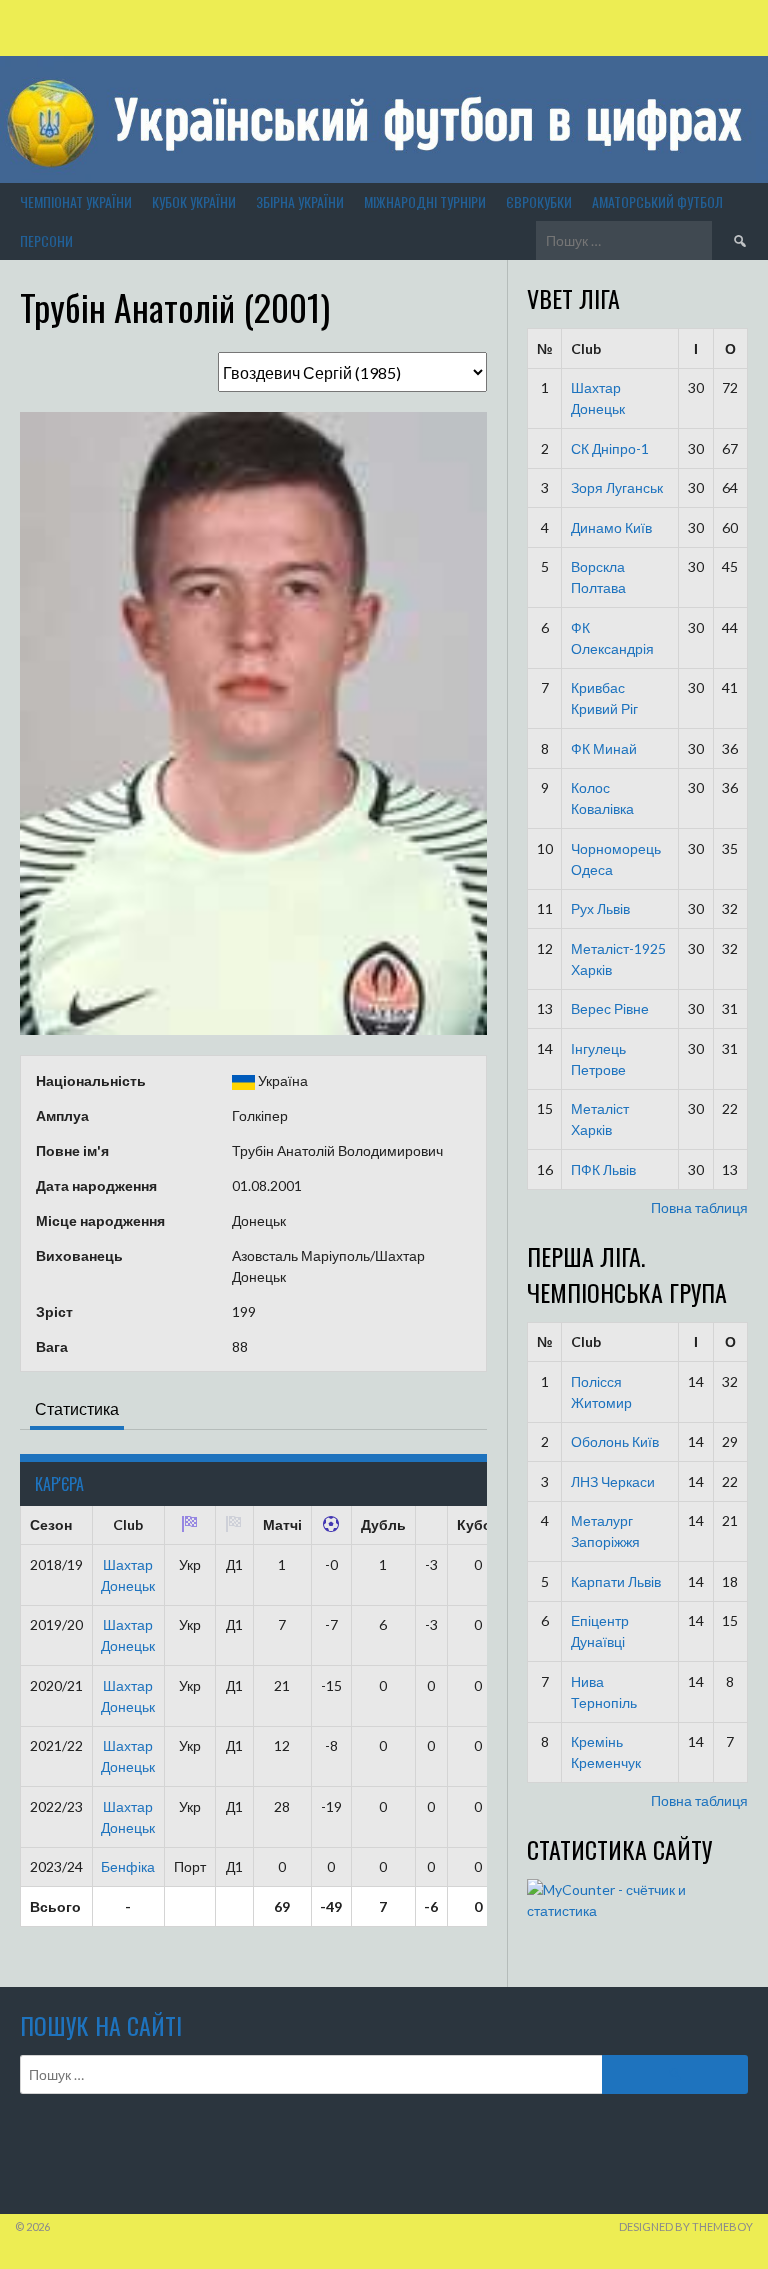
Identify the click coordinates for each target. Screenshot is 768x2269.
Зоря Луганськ (617, 487)
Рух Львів (600, 908)
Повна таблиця (699, 1207)
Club (586, 348)
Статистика (77, 1408)
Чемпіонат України (76, 201)
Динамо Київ (611, 527)
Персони (46, 240)
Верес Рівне (610, 1008)
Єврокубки (539, 201)
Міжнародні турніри (425, 201)
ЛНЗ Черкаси (613, 1481)
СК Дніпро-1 (610, 448)
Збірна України (300, 201)
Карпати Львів (616, 1581)
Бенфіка (128, 1866)
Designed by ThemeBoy (686, 2226)
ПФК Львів (603, 1169)
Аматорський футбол (657, 201)
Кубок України (194, 201)
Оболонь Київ (615, 1441)
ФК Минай (604, 748)
